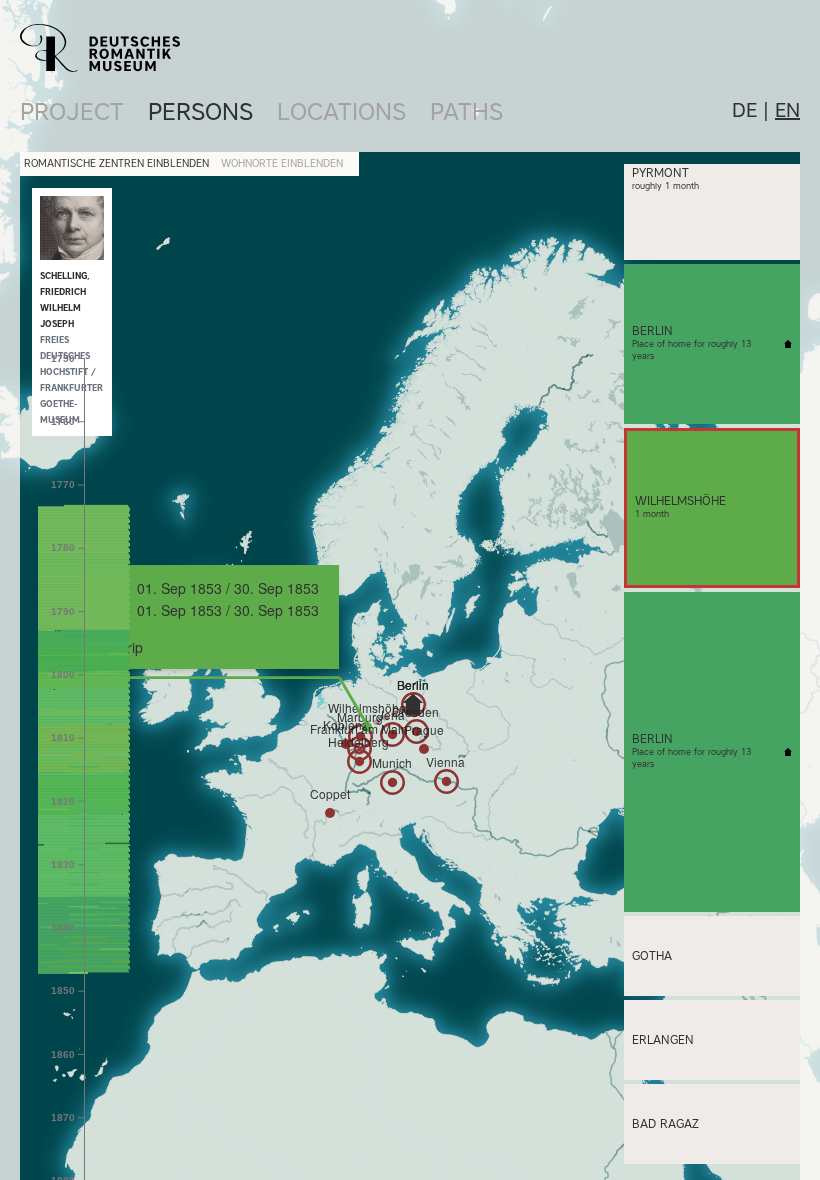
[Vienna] (446, 781)
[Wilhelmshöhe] (367, 727)
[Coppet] (330, 813)
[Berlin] (413, 704)
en (787, 110)
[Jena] (392, 734)
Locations (341, 111)
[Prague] (424, 749)
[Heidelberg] (359, 761)
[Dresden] (416, 731)
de (744, 110)
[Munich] (392, 782)
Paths (466, 111)
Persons (200, 111)
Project (72, 111)
